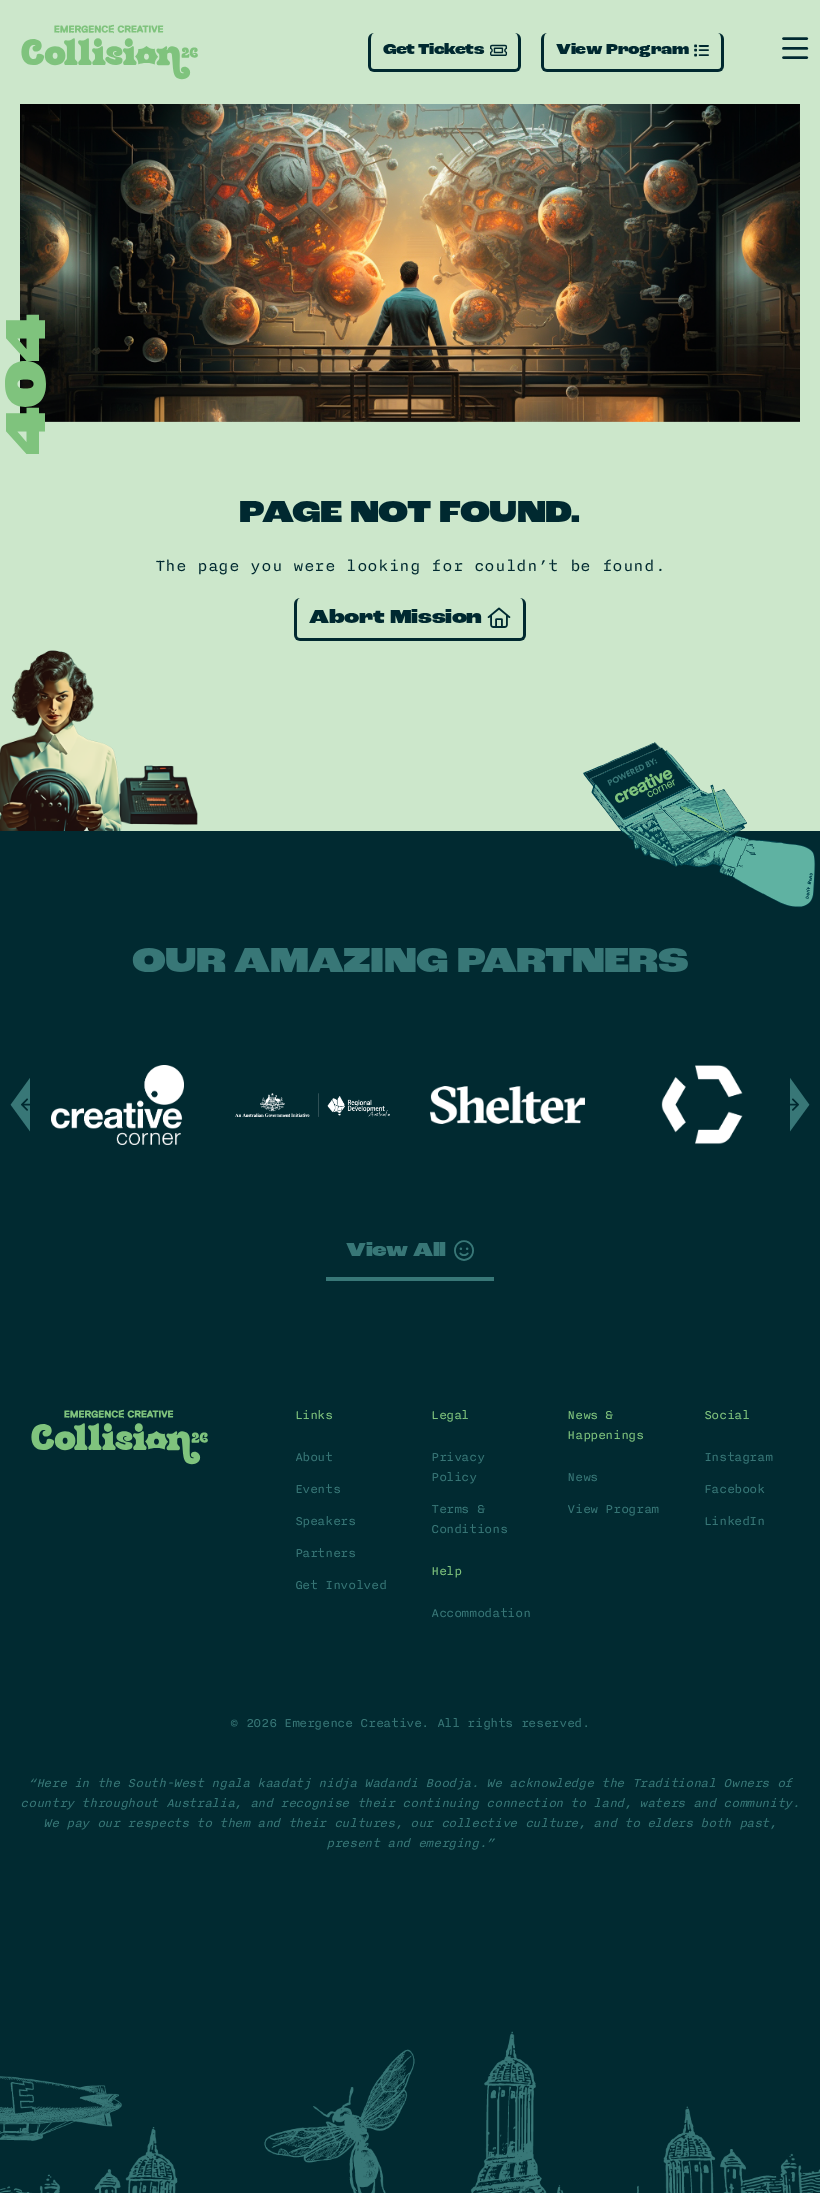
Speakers (325, 1521)
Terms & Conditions (469, 1519)
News (582, 1477)
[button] (800, 1105)
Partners (325, 1553)
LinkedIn (734, 1521)
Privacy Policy (457, 1467)
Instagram (738, 1457)
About (314, 1457)
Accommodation (479, 1613)
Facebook (734, 1489)
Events (318, 1489)
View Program (613, 1509)
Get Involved (341, 1585)
